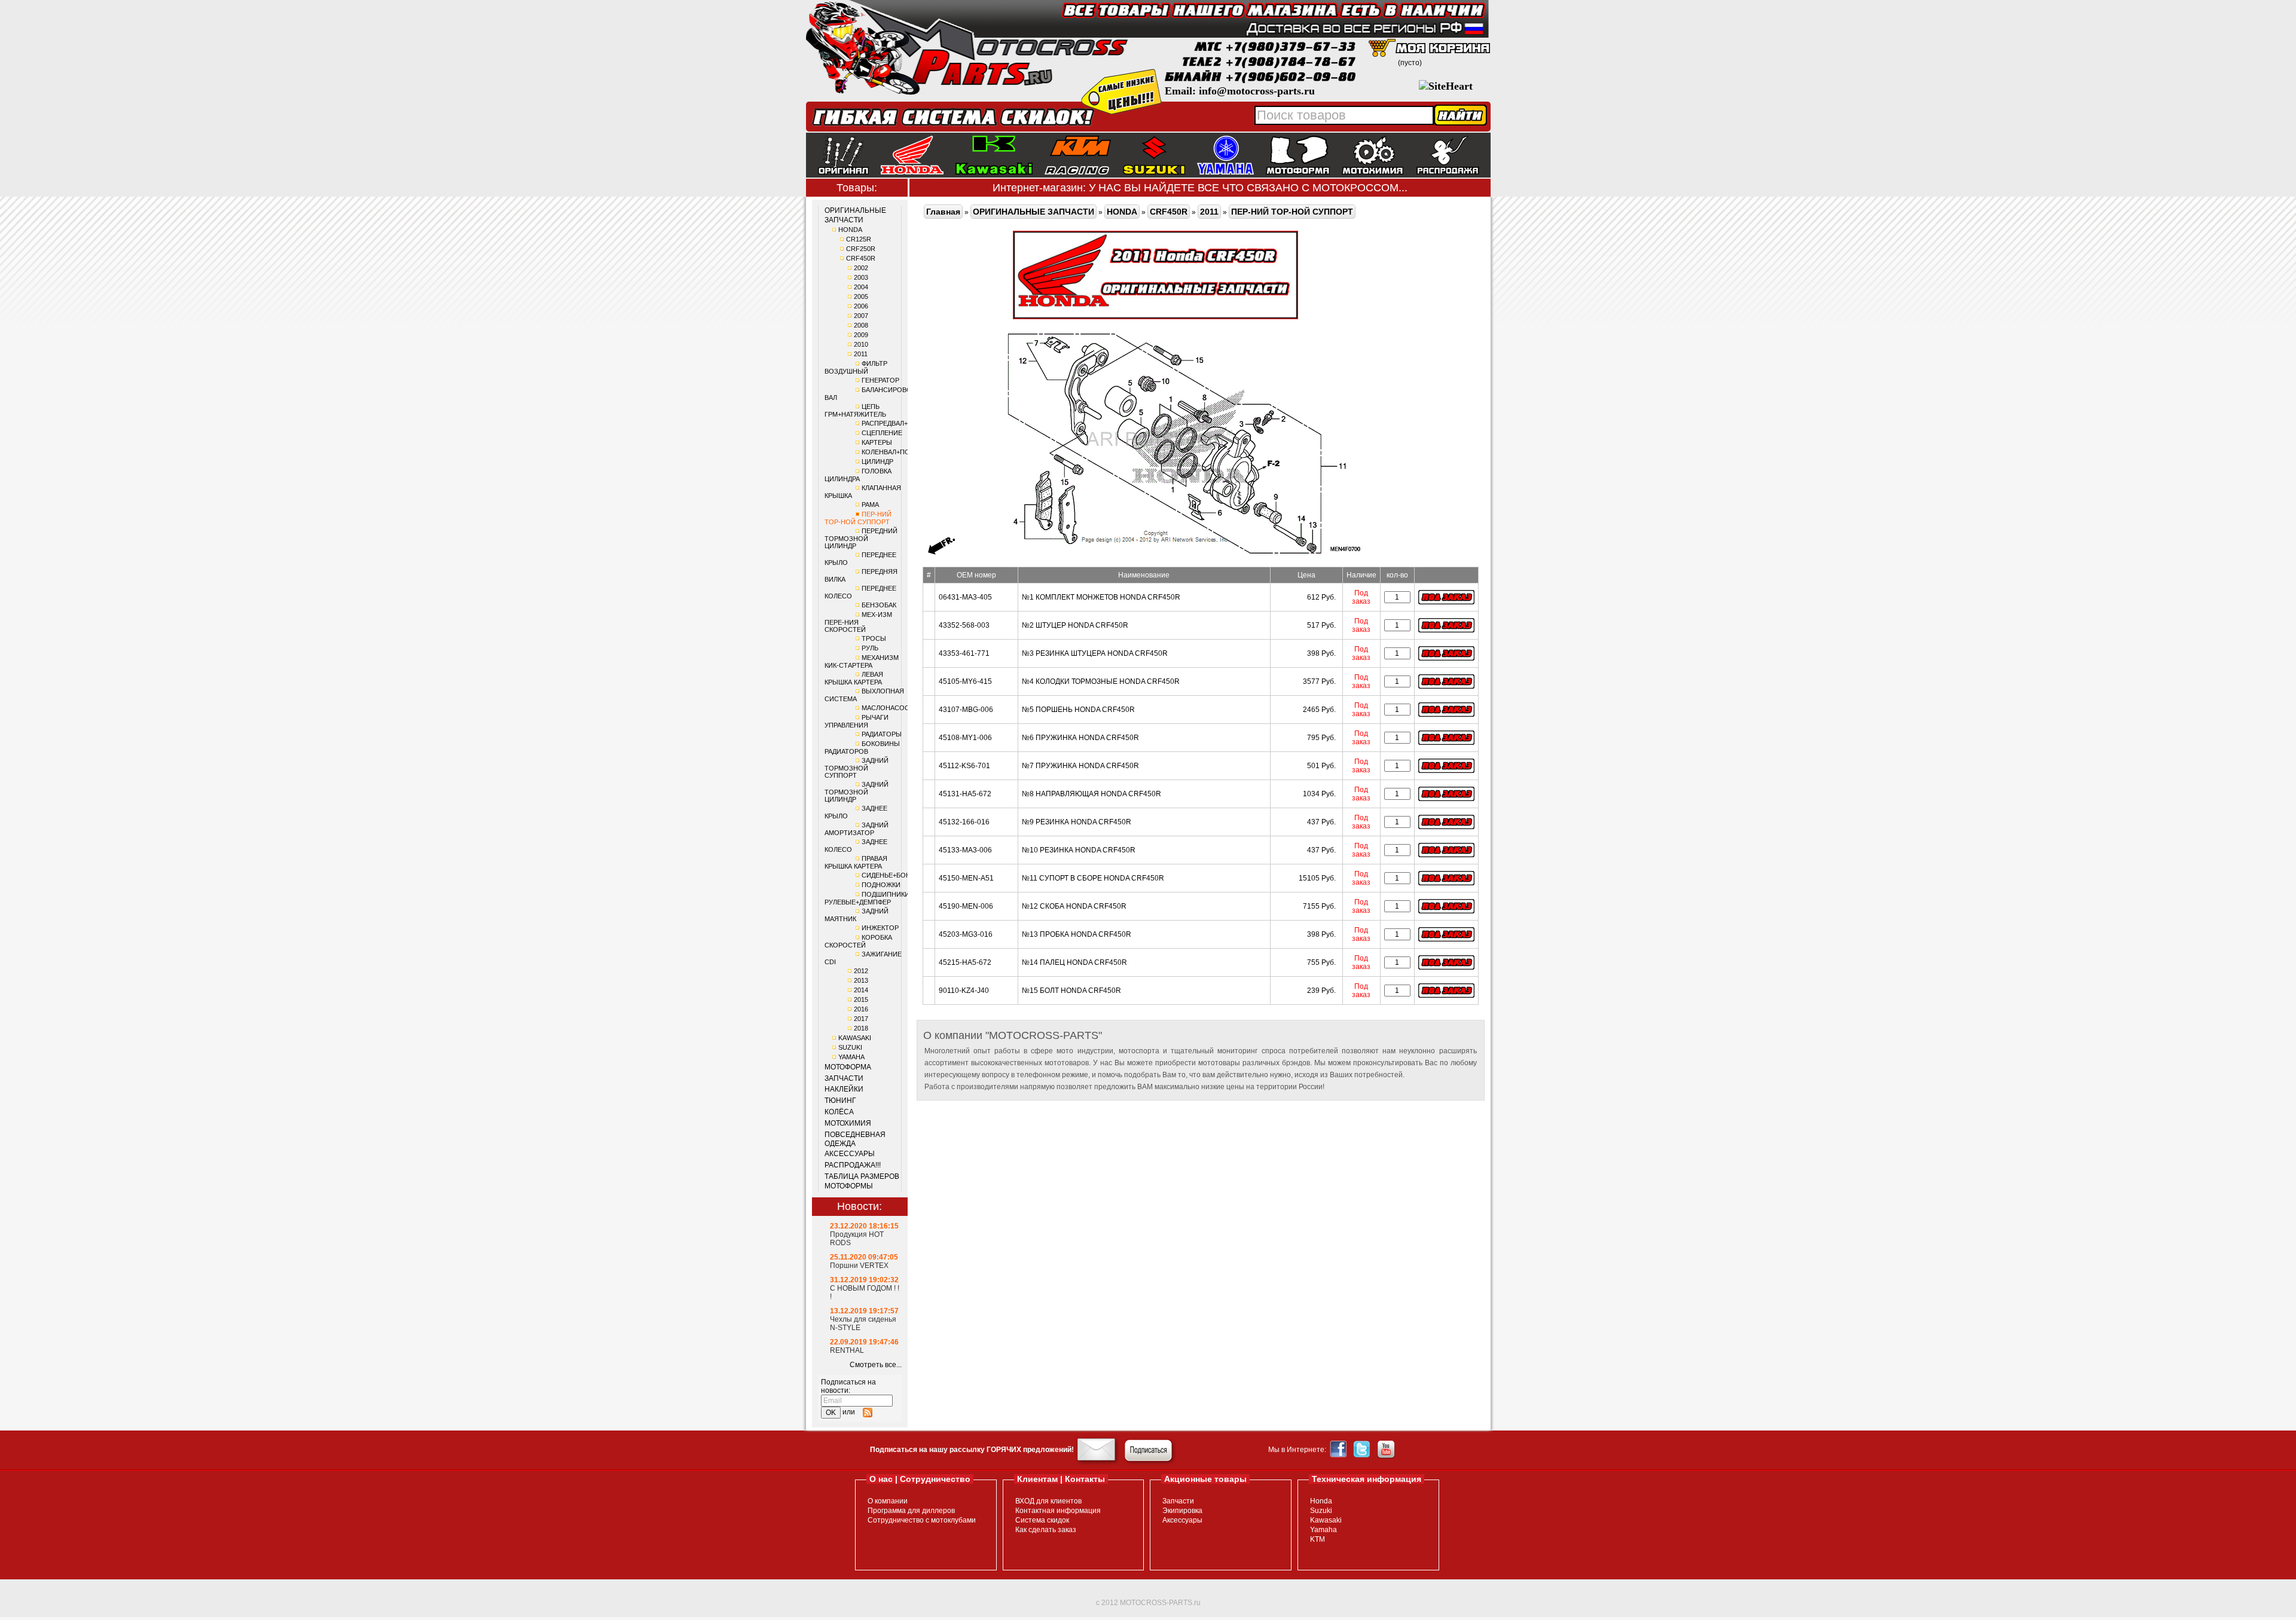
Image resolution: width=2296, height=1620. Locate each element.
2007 (861, 316)
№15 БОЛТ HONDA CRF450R (1071, 991)
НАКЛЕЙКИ (844, 1089)
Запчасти (1178, 1501)
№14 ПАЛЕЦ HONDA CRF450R (1074, 962)
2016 (861, 1009)
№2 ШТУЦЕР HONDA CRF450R (1075, 625)
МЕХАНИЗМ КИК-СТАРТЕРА (862, 661)
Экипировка (1182, 1511)
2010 (861, 344)
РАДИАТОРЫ (882, 734)
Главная (943, 212)
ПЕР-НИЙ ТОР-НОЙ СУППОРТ (858, 518)
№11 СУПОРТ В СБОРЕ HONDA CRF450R (1093, 878)
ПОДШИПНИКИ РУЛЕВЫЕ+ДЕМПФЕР (867, 898)
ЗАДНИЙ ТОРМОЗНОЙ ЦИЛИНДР (857, 792)
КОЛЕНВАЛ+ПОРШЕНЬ (897, 452)
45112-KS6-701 (964, 766)
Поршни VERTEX (859, 1266)
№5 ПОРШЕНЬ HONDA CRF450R (1078, 710)
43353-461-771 (964, 653)
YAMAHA (851, 1057)
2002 (861, 268)
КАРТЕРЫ (877, 442)
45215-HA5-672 (965, 962)
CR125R (859, 239)
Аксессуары (1182, 1520)
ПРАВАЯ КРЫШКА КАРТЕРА (856, 862)
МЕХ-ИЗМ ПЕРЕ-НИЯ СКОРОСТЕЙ (858, 622)
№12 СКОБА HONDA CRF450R (1074, 906)
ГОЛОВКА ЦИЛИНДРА (858, 475)
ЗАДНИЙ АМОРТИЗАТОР (857, 829)
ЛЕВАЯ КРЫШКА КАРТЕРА (854, 678)
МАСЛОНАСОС (886, 708)
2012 (861, 971)
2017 (861, 1019)
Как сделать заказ (1046, 1530)
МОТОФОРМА (848, 1067)
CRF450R (861, 258)
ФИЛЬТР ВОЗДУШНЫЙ (856, 367)
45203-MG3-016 (966, 934)
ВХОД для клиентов (1048, 1501)
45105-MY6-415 (965, 681)
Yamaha (1323, 1530)
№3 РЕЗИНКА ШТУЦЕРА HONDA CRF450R (1095, 653)
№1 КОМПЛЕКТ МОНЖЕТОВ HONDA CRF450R (1101, 597)
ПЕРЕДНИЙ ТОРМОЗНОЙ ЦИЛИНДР (861, 538)
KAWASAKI (855, 1038)
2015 (861, 999)
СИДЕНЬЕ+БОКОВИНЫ (898, 875)
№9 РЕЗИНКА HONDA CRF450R (1077, 822)
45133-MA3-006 (965, 850)
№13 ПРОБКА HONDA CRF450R (1077, 934)
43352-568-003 (964, 625)
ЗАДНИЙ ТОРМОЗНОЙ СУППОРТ (857, 768)
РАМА (870, 505)
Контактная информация (1058, 1511)
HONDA (850, 230)
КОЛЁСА (839, 1112)
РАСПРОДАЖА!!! (853, 1165)
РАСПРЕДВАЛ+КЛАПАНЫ (900, 423)
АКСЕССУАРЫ (850, 1154)
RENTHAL (847, 1350)
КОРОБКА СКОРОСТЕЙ (858, 941)
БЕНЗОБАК (879, 605)
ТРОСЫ (874, 638)
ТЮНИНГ (840, 1101)
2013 (861, 980)
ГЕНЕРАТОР (880, 380)
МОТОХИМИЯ (848, 1123)
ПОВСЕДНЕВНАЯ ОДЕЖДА (855, 1139)
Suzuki (1321, 1511)
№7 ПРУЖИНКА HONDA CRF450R (1080, 766)
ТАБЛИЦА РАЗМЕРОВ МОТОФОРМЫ (862, 1181)
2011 (861, 354)
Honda (1321, 1501)
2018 (861, 1028)
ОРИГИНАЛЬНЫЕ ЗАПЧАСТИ (855, 215)
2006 (861, 306)
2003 (861, 277)
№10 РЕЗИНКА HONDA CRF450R (1079, 850)
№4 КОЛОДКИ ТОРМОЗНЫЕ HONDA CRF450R (1101, 681)
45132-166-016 (964, 822)
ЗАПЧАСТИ (844, 1078)
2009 (861, 335)
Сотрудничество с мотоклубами (922, 1520)
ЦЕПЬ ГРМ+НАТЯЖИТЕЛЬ (855, 410)
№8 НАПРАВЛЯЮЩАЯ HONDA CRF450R (1091, 794)
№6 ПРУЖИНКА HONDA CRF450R (1080, 738)
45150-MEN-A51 (966, 878)
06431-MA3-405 (965, 597)
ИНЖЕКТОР (880, 928)
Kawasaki (1326, 1520)
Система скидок (1042, 1520)
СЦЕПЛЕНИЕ (882, 433)
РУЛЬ (870, 648)
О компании (888, 1501)
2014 (861, 990)
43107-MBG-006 (966, 710)
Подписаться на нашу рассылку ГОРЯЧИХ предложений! (972, 1450)
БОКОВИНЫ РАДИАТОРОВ (862, 748)
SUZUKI (850, 1047)
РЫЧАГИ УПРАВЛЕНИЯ (857, 721)
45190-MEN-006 (966, 906)
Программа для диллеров (911, 1511)
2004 (861, 287)
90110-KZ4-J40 (964, 991)
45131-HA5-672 (965, 794)
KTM (1318, 1539)
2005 (861, 297)
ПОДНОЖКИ (881, 885)
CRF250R (861, 249)
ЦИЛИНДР (877, 461)
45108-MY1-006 (965, 738)
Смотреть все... (876, 1365)
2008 (861, 325)
